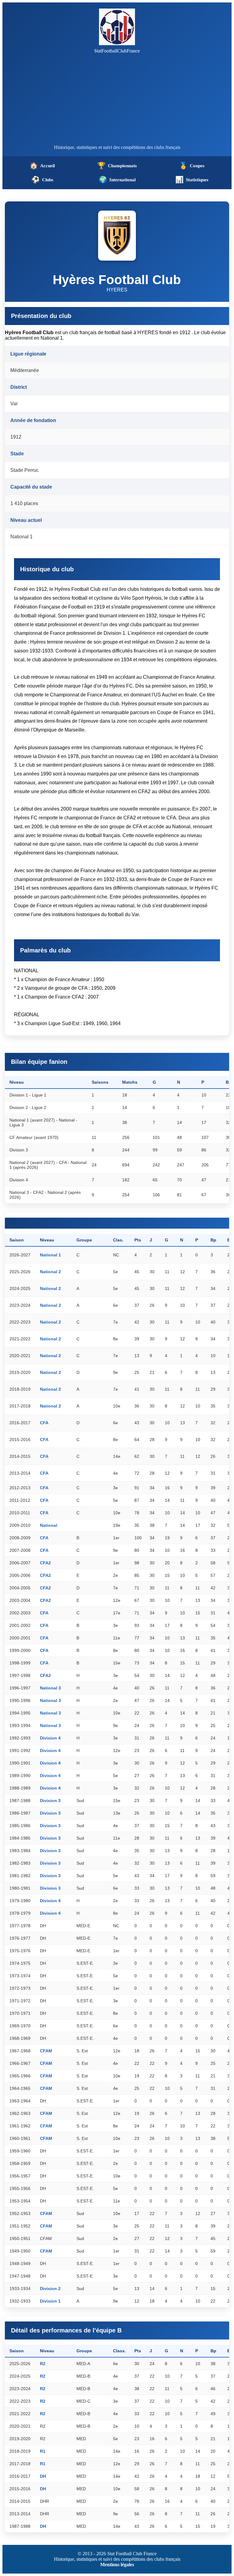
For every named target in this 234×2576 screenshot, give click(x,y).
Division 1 (50, 2301)
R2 (43, 2364)
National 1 (50, 1255)
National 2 (50, 1272)
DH (43, 2476)
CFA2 (45, 1563)
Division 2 (50, 2289)
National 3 (50, 1688)
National (49, 1525)
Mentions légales (117, 2565)
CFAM (46, 2051)
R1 (43, 2451)
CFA (44, 1423)
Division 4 (50, 1738)
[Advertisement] (117, 99)
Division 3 (50, 1801)
